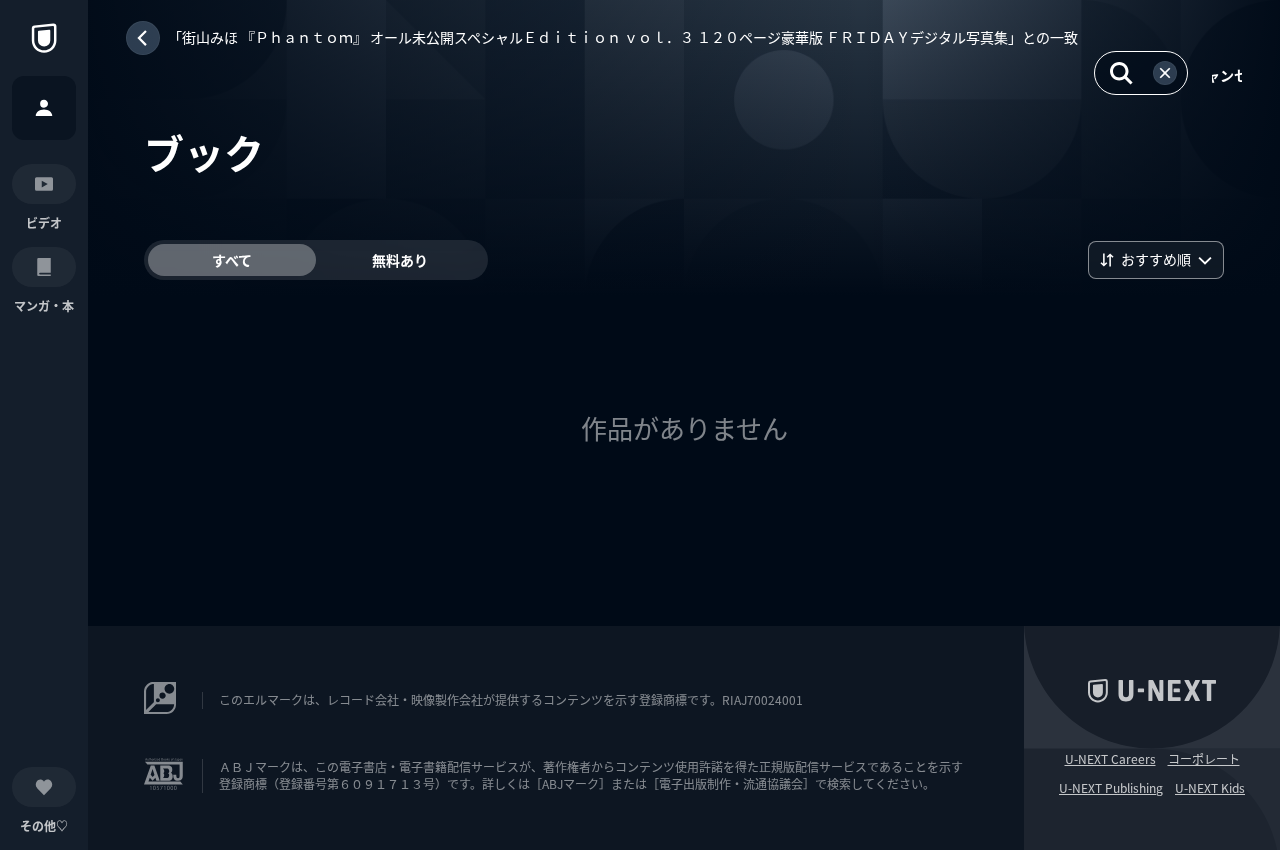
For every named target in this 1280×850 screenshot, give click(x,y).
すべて (232, 260)
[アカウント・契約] (44, 108)
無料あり (400, 260)
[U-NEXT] (44, 38)
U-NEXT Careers (1110, 759)
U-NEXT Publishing (1111, 788)
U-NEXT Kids (1210, 788)
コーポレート (1204, 759)
